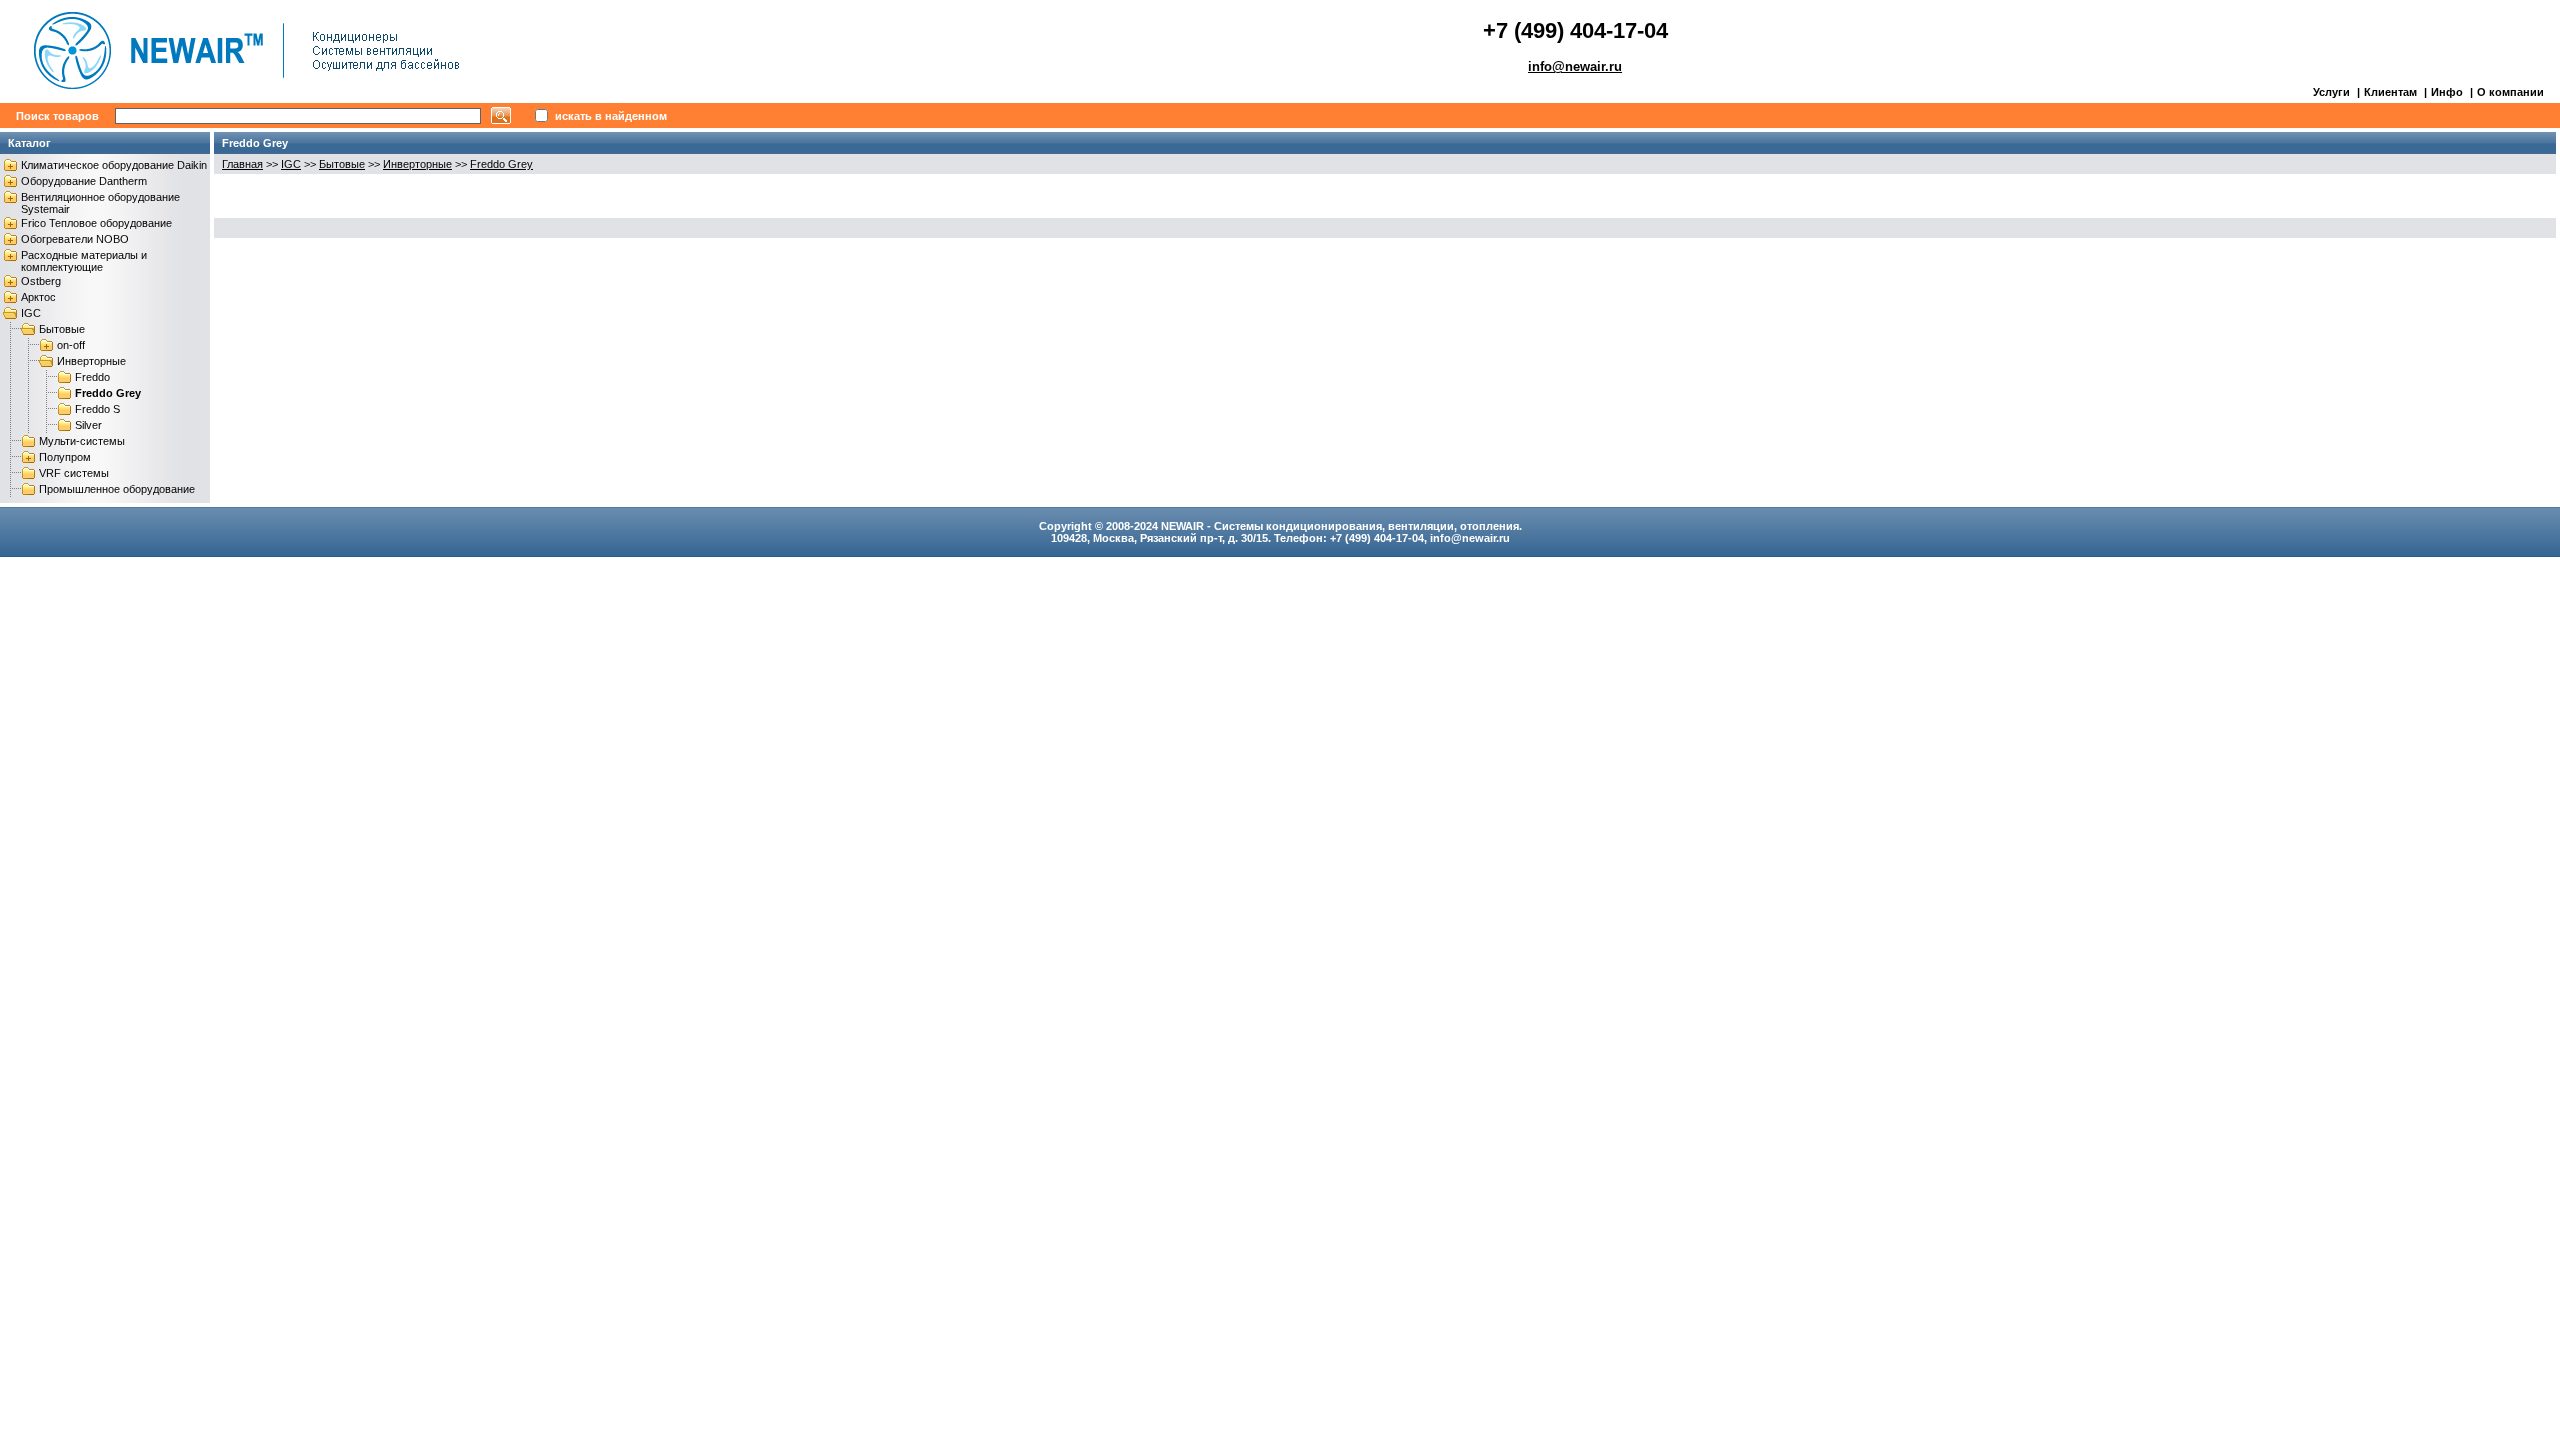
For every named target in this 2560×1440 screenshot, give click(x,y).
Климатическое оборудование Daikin (114, 165)
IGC (31, 313)
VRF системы (74, 473)
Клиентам (2390, 92)
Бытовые (62, 329)
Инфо (2447, 92)
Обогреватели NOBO (75, 239)
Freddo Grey (108, 393)
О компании (2510, 92)
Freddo (92, 377)
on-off (71, 345)
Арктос (38, 297)
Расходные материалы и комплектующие (84, 261)
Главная (242, 164)
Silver (88, 425)
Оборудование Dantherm (84, 181)
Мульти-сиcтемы (82, 441)
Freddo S (97, 409)
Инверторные (91, 361)
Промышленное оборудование (117, 489)
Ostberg (41, 281)
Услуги (2331, 92)
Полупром (65, 457)
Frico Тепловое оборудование (96, 223)
